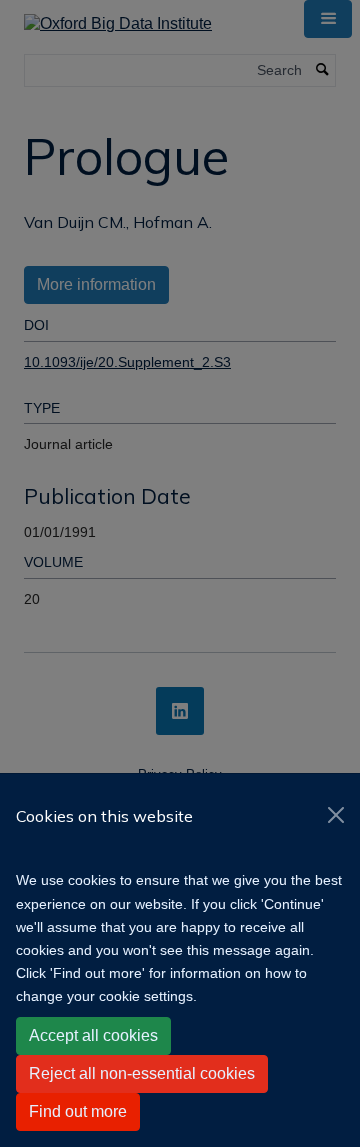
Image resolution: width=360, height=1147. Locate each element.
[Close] (336, 815)
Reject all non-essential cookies (142, 1073)
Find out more (78, 1111)
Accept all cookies (93, 1035)
